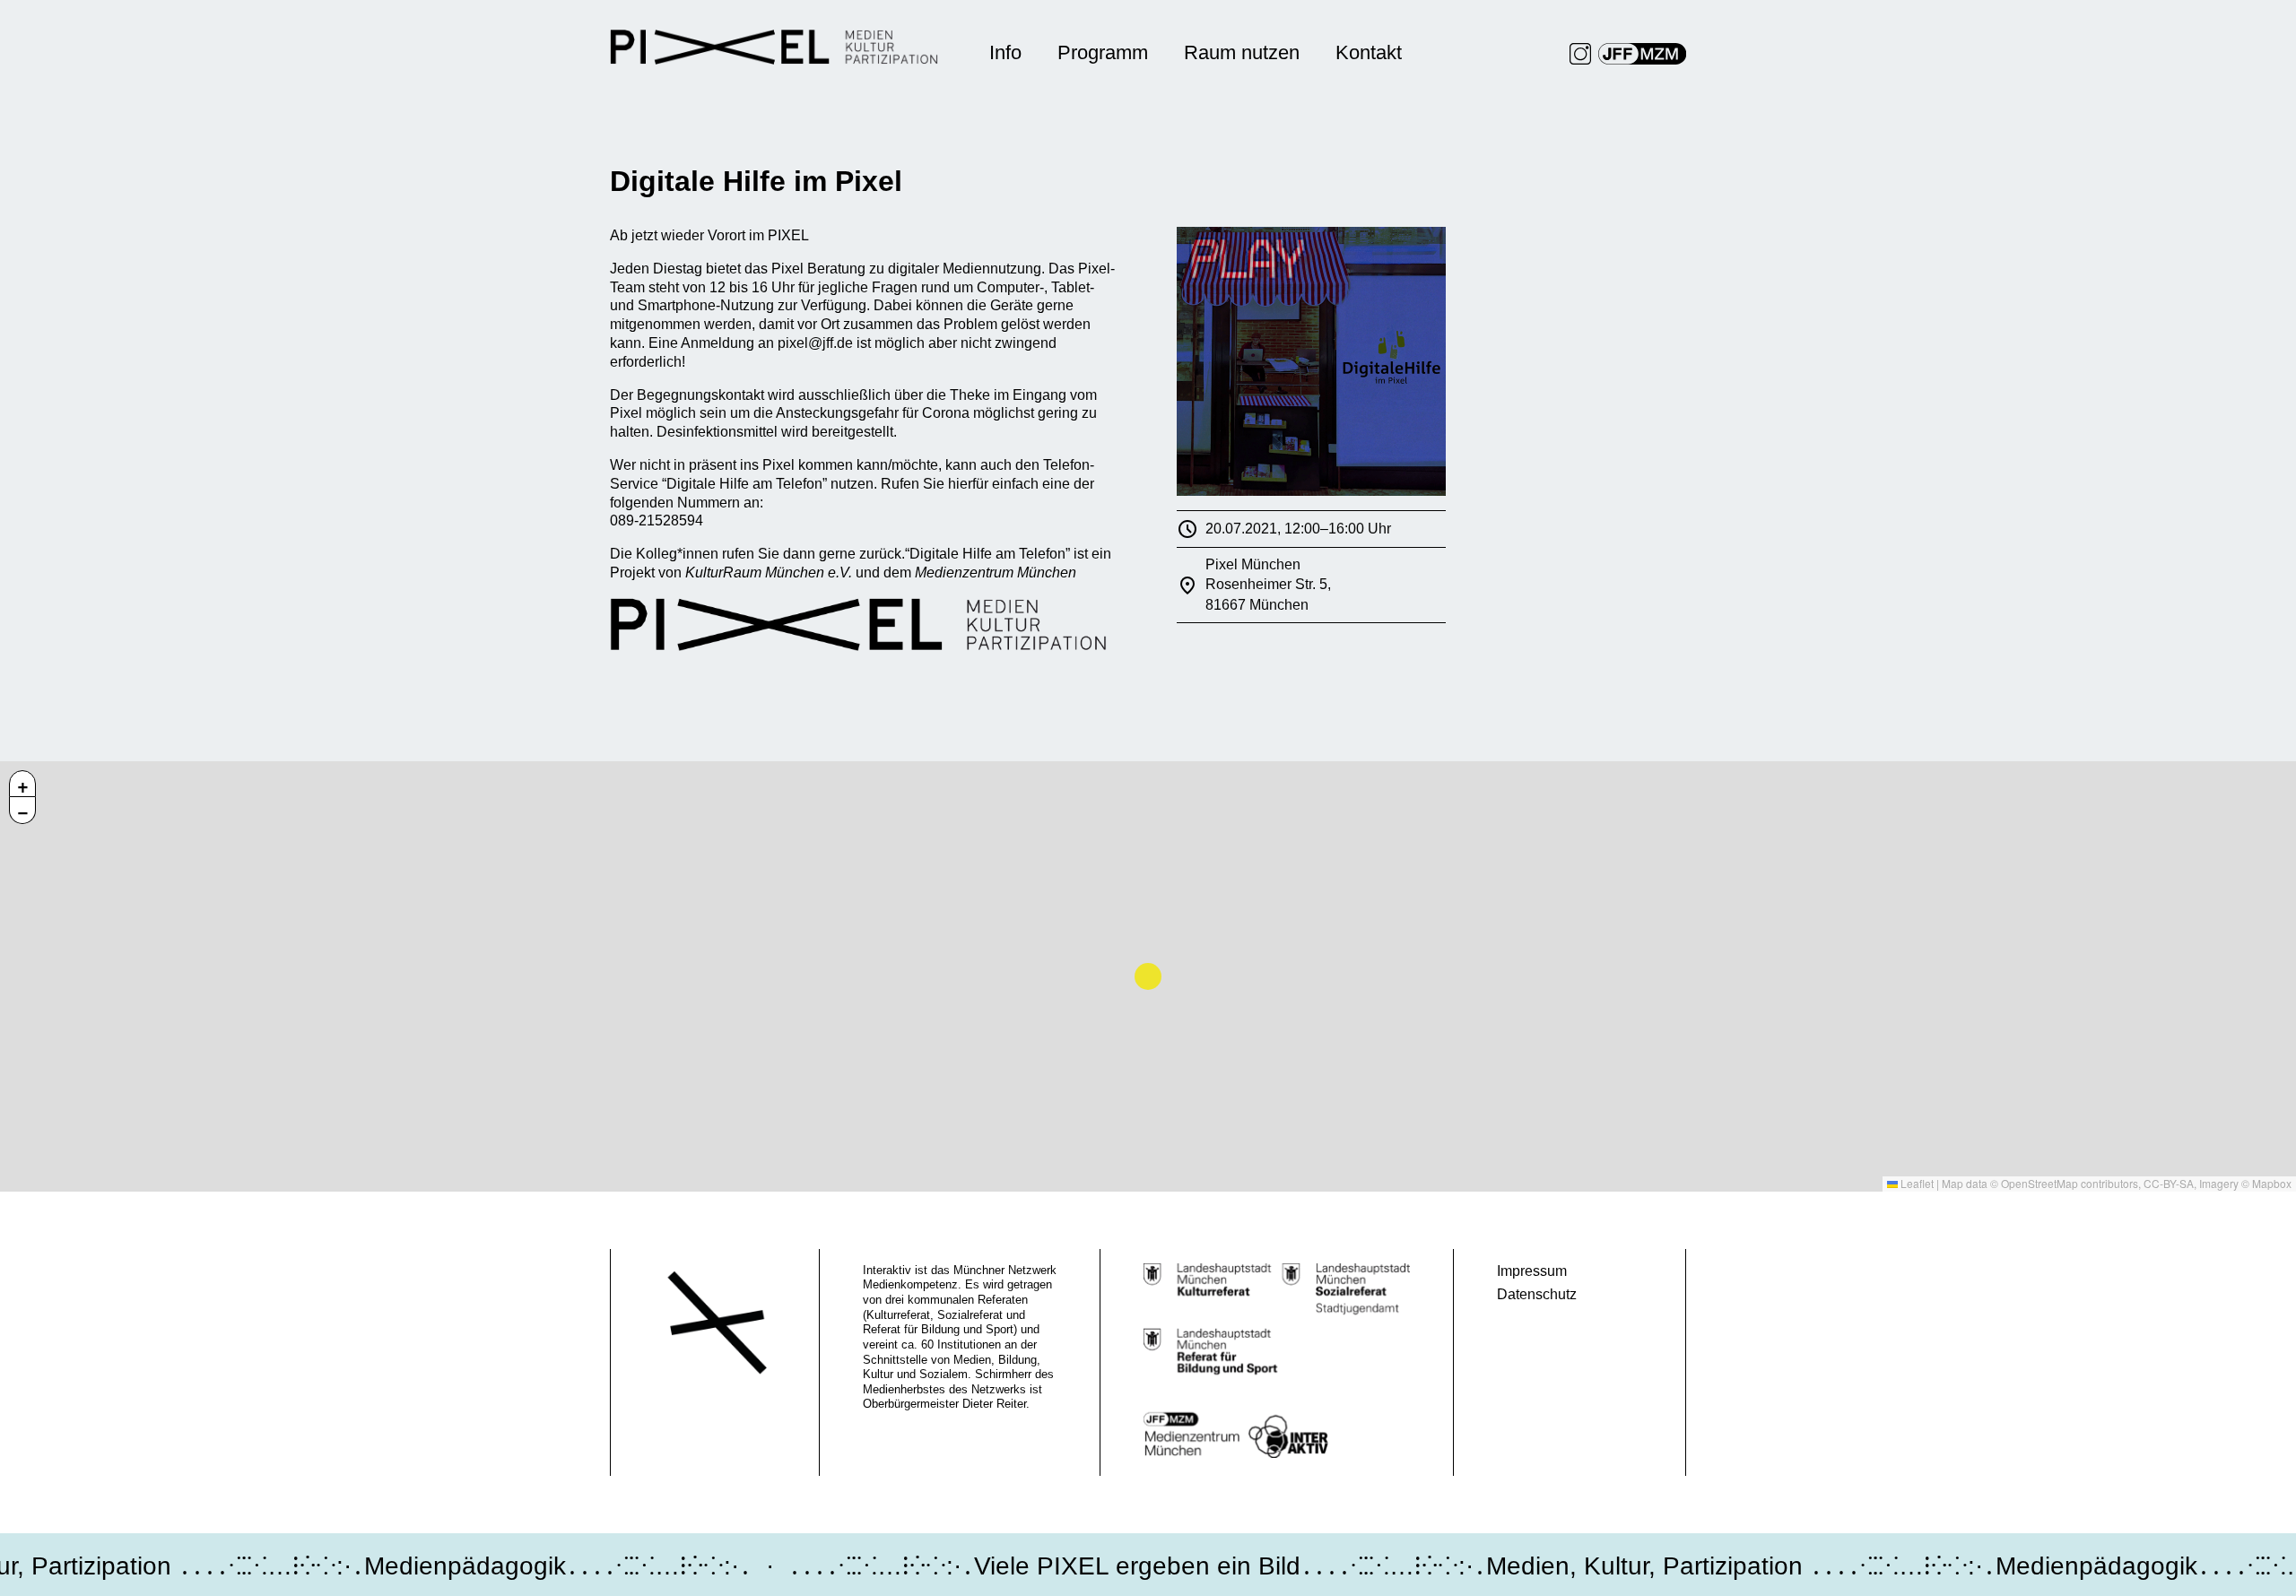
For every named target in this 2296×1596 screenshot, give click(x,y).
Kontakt (1369, 52)
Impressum (1532, 1271)
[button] (22, 784)
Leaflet (1916, 1183)
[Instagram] (1580, 54)
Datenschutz (1537, 1294)
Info (1005, 52)
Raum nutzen (1242, 52)
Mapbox (2272, 1183)
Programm (1103, 52)
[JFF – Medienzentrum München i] (1642, 54)
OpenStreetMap (2039, 1183)
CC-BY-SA (2169, 1183)
